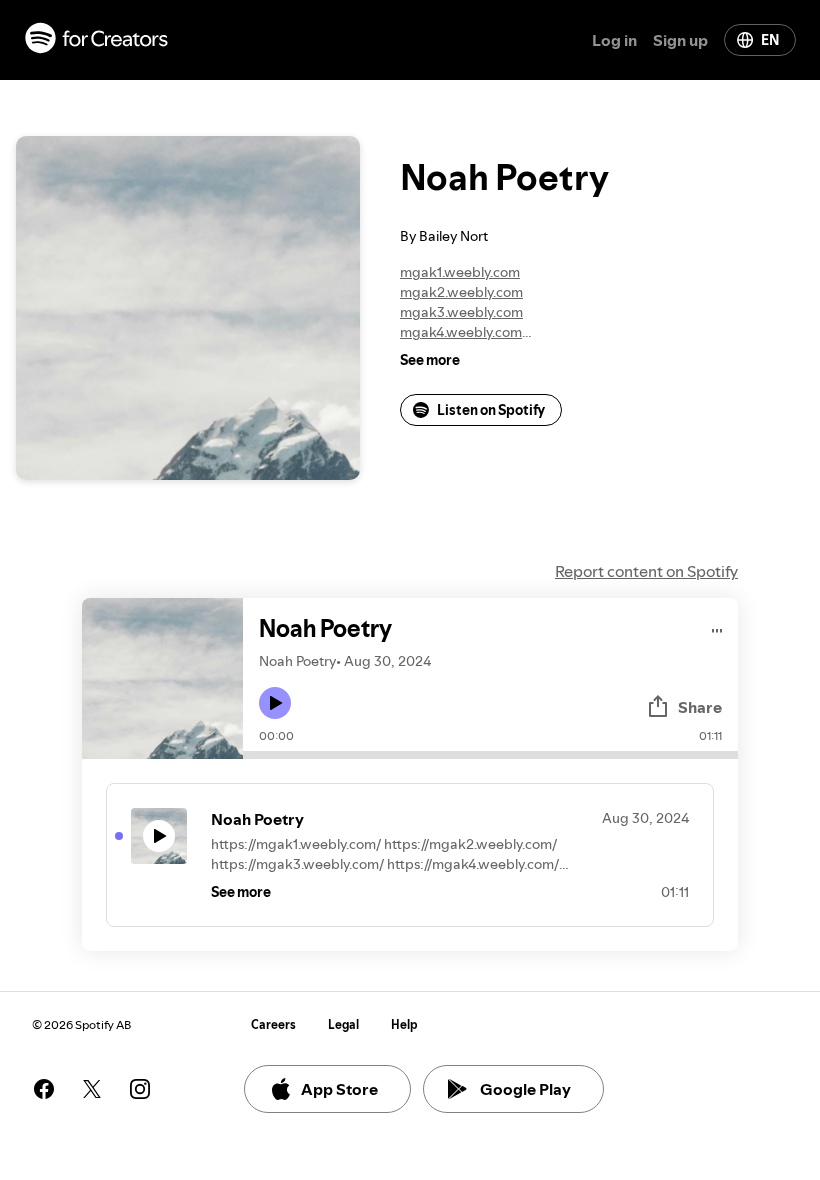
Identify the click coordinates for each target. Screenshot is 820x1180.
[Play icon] (275, 703)
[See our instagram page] (140, 1089)
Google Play (525, 1089)
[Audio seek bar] (490, 755)
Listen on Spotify (491, 410)
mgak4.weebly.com (461, 332)
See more (430, 360)
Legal (343, 1024)
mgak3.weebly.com (461, 312)
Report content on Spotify (646, 571)
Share (700, 707)
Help (404, 1024)
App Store (339, 1089)
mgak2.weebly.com (461, 292)
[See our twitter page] (92, 1089)
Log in (614, 40)
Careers (273, 1024)
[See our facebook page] (44, 1089)
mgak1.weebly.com (460, 272)
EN (770, 40)
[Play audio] (717, 627)
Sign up (680, 40)
